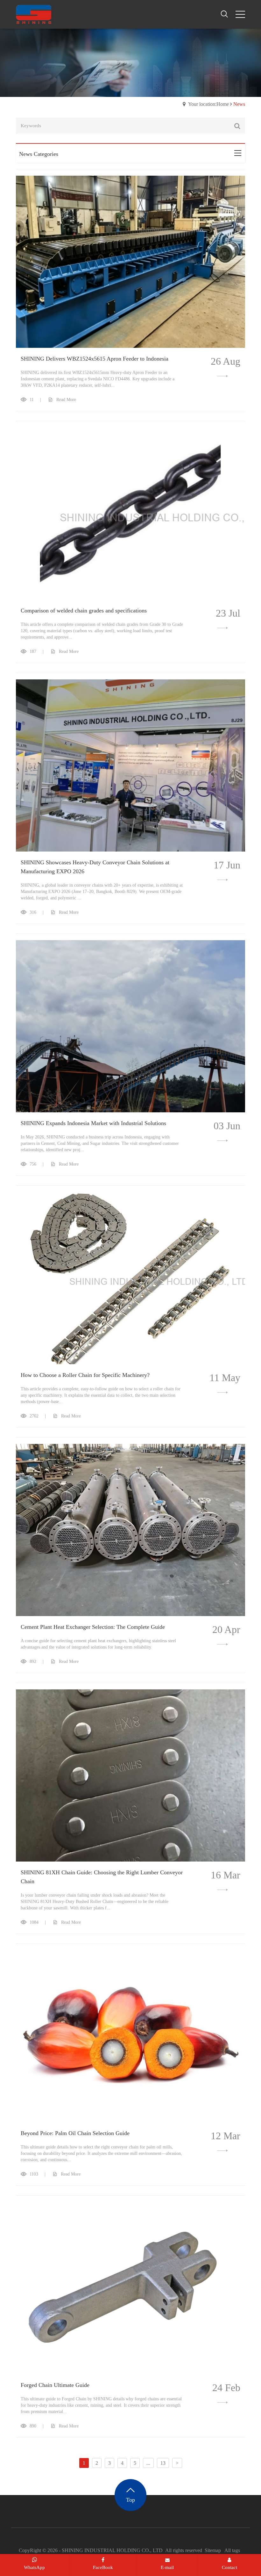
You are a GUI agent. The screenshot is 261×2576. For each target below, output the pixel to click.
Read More (66, 400)
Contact (229, 2567)
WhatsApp (34, 2567)
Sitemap (213, 2550)
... (148, 2463)
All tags (232, 2550)
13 (163, 2463)
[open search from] (224, 14)
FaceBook (103, 2567)
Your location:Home (208, 104)
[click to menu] (240, 14)
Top (130, 2500)
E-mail (167, 2567)
